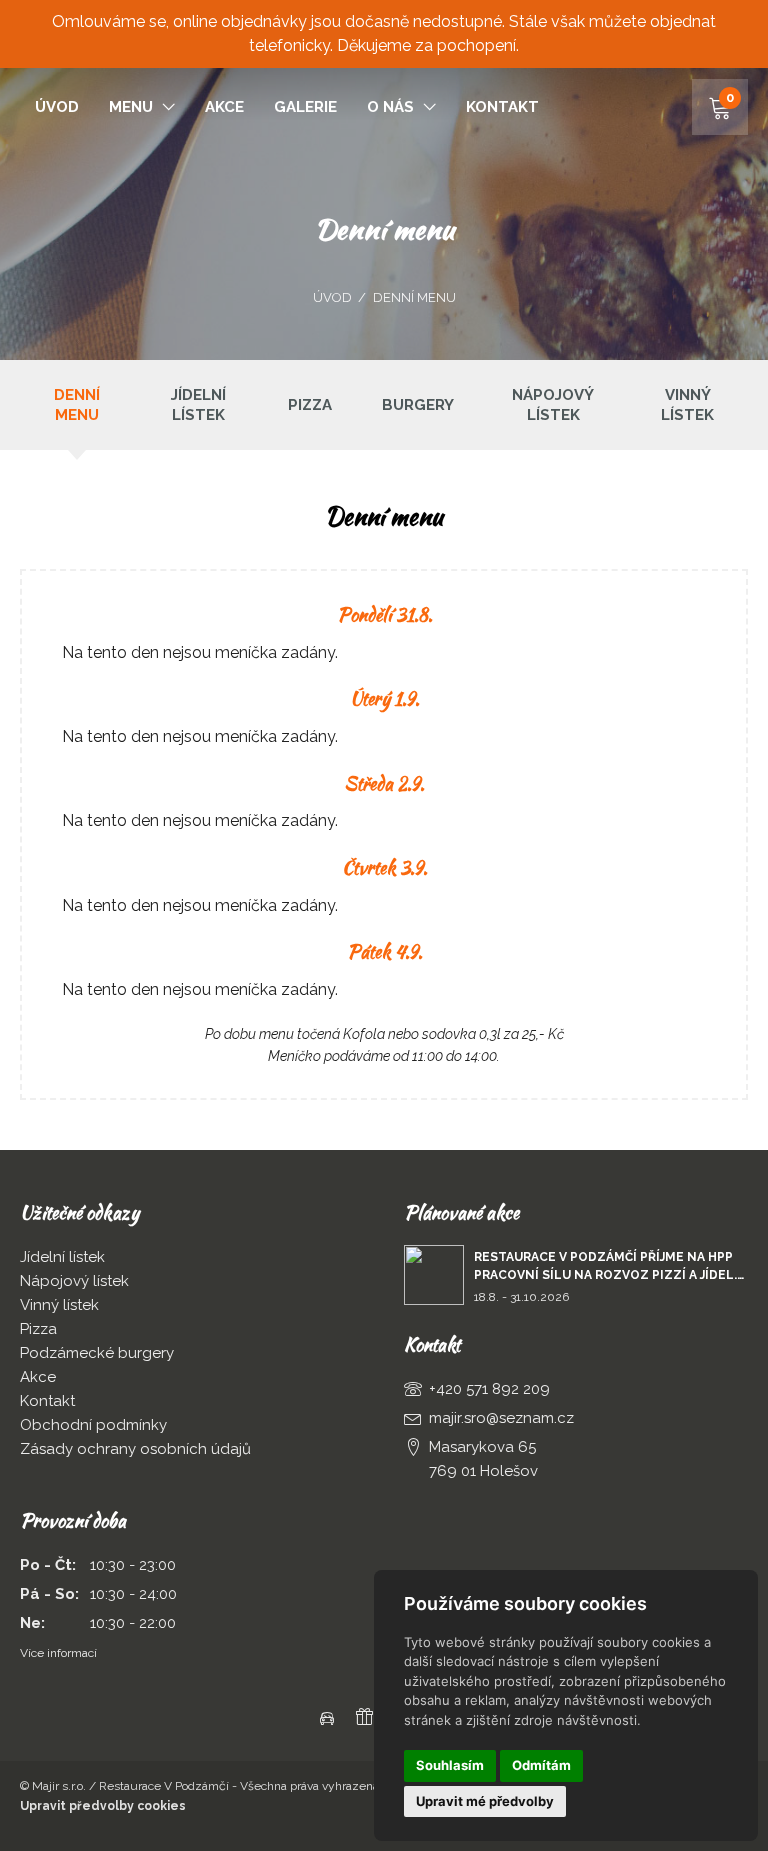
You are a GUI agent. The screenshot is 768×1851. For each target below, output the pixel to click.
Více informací (58, 1653)
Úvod (57, 107)
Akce (224, 107)
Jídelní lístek (198, 405)
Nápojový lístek (553, 405)
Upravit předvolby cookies (103, 1806)
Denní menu (414, 297)
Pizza (310, 405)
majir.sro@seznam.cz (501, 1418)
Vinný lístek (687, 405)
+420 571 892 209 (489, 1389)
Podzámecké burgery (97, 1353)
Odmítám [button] (541, 1765)
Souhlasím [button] (450, 1765)
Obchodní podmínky (93, 1425)
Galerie (305, 107)
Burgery (418, 405)
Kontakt (502, 107)
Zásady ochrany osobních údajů (135, 1449)
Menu (131, 107)
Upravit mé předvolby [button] (485, 1801)
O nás (390, 107)
